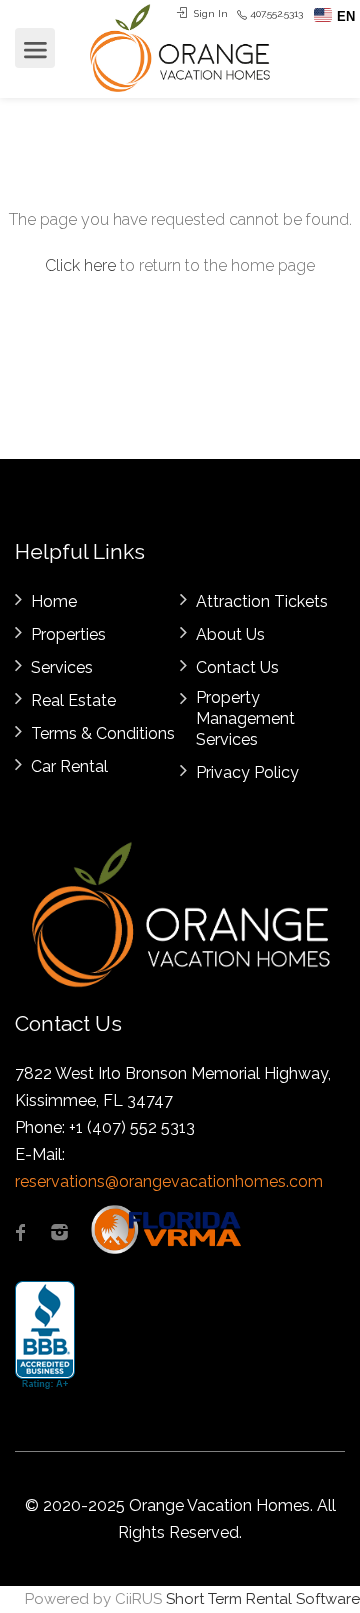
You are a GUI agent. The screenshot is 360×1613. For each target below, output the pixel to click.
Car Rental (69, 766)
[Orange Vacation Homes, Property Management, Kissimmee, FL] (45, 1336)
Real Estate (73, 700)
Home (54, 601)
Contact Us (237, 667)
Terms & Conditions (103, 733)
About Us (230, 634)
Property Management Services (245, 718)
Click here (80, 265)
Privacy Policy (247, 772)
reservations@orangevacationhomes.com (169, 1181)
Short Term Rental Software (263, 1599)
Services (62, 667)
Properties (68, 634)
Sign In (209, 13)
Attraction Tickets (262, 601)
